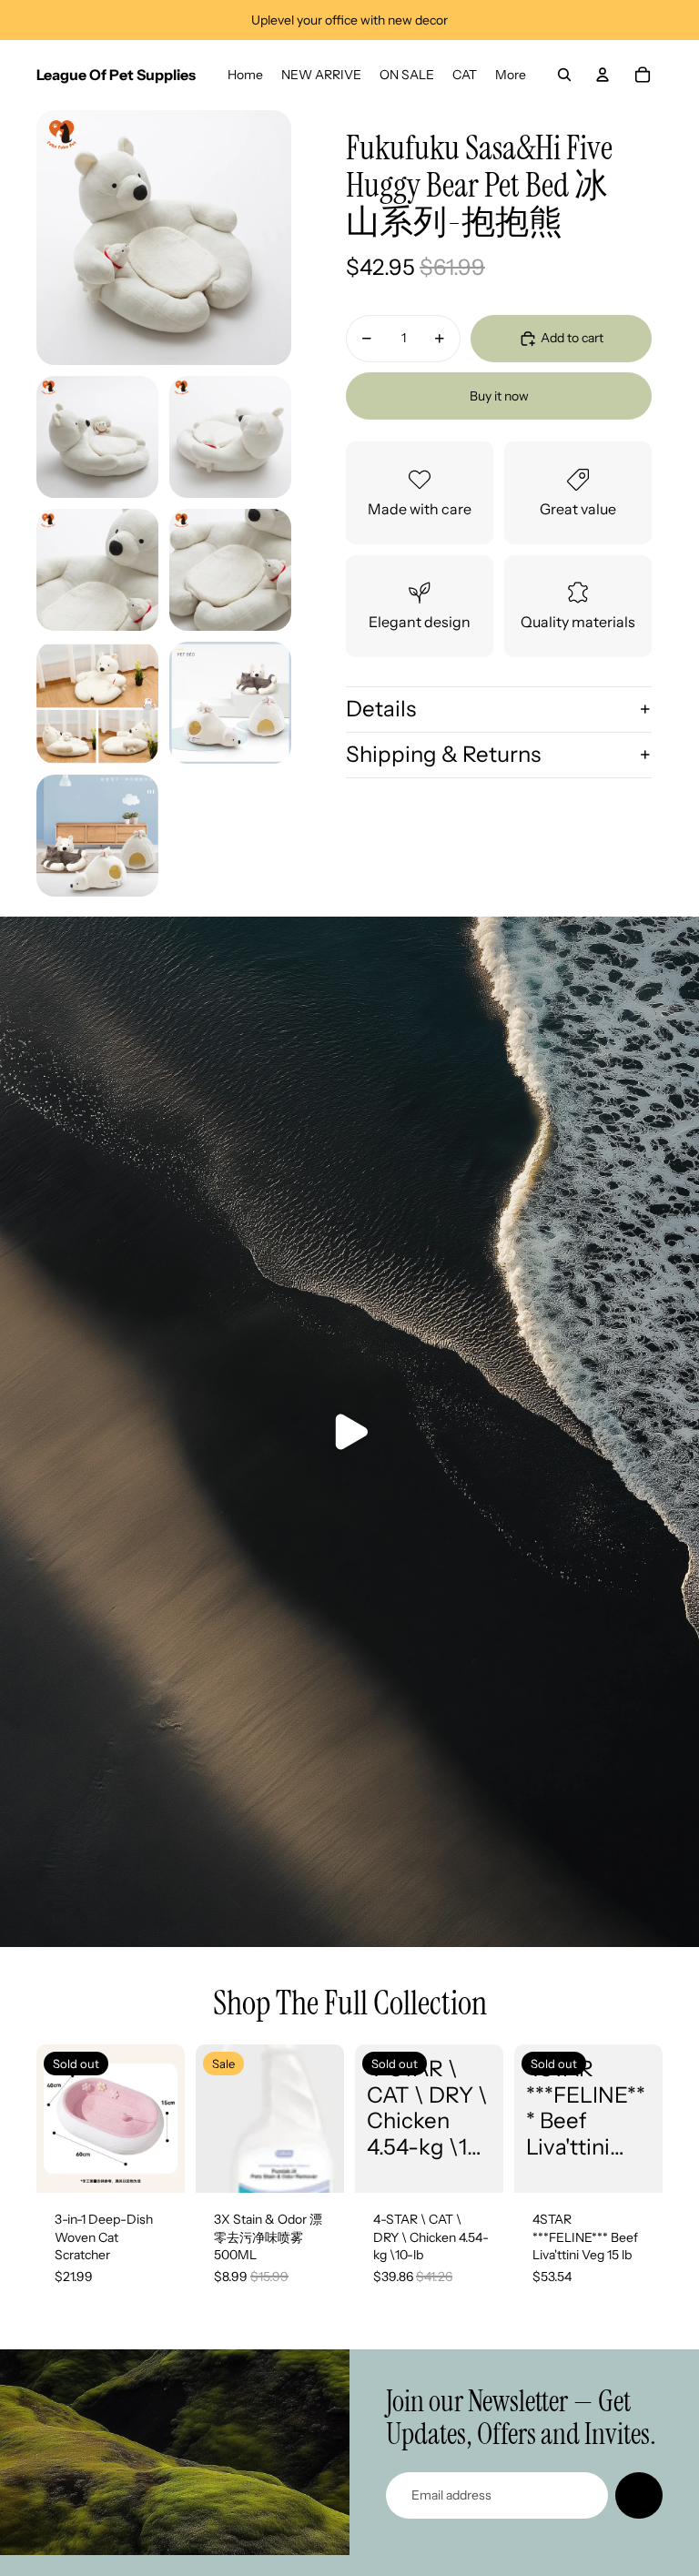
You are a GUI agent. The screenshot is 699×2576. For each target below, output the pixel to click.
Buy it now (499, 396)
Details (381, 709)
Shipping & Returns (443, 754)
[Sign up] (639, 2496)
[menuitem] (245, 75)
